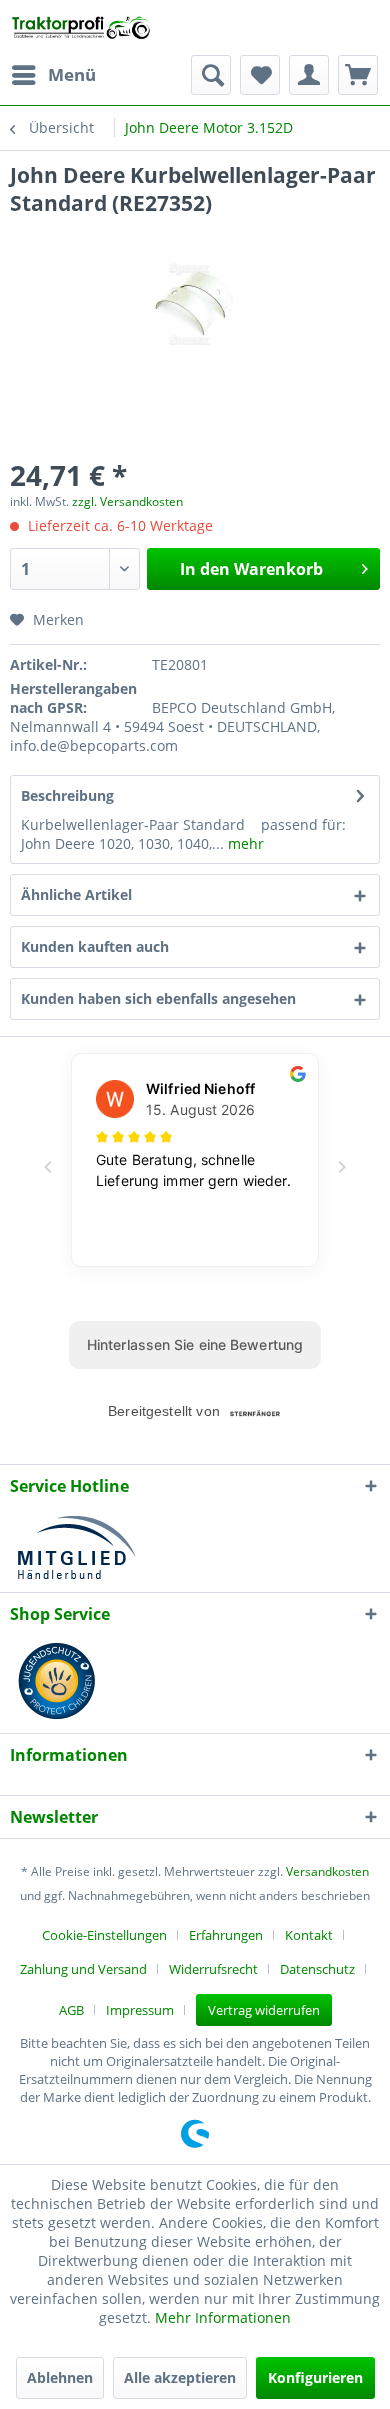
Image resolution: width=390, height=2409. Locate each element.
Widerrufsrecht (213, 1969)
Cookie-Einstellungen (104, 1935)
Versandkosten (327, 1871)
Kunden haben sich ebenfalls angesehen (158, 998)
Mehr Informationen (223, 2317)
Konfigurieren (315, 2377)
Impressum (140, 2010)
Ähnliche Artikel (76, 894)
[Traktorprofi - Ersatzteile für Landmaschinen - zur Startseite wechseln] (84, 27)
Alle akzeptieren (180, 2377)
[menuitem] (53, 75)
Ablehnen (60, 2377)
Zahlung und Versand (83, 1969)
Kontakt (309, 1935)
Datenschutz (317, 1969)
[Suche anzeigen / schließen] (211, 75)
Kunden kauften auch (95, 946)
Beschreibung (67, 795)
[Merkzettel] (260, 75)
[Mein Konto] (309, 75)
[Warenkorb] (358, 75)
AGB (71, 2010)
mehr (244, 843)
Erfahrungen (226, 1935)
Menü (72, 74)
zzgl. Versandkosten (127, 501)
